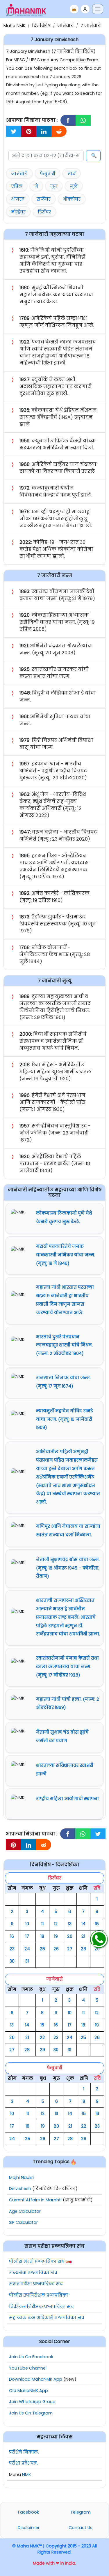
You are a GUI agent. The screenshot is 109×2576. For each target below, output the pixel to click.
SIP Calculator (23, 2222)
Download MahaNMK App (36, 2379)
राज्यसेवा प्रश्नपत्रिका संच (33, 2273)
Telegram (81, 2512)
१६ (12, 1936)
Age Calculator (25, 2211)
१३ (70, 1924)
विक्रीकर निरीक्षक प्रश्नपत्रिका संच (41, 2307)
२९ (97, 1949)
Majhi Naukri (21, 2177)
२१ (83, 1936)
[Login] (85, 9)
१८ (42, 1936)
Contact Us (81, 2528)
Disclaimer (29, 2528)
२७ (70, 1949)
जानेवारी (66, 26)
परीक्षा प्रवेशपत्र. (23, 2463)
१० (27, 1924)
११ (42, 1924)
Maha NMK (14, 26)
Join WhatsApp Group (32, 2402)
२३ (12, 1949)
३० (12, 1961)
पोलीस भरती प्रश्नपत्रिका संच (37, 2261)
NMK (26, 2475)
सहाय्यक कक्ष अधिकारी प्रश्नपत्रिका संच (47, 2318)
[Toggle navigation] (98, 9)
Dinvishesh (20, 2189)
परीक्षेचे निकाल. (24, 2452)
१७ (27, 1936)
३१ (27, 1961)
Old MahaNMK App (28, 2391)
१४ (83, 1924)
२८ (83, 1949)
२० (70, 1936)
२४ (27, 1949)
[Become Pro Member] (74, 9)
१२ (56, 1924)
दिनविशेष (41, 26)
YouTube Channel (28, 2368)
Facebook (28, 2512)
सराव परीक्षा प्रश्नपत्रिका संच (36, 2284)
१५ (97, 1924)
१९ (56, 1936)
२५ (42, 1949)
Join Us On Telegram (31, 2413)
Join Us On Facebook (31, 2357)
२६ (56, 1949)
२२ (42, 2037)
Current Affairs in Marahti (35, 2200)
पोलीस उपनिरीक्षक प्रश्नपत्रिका (39, 2295)
